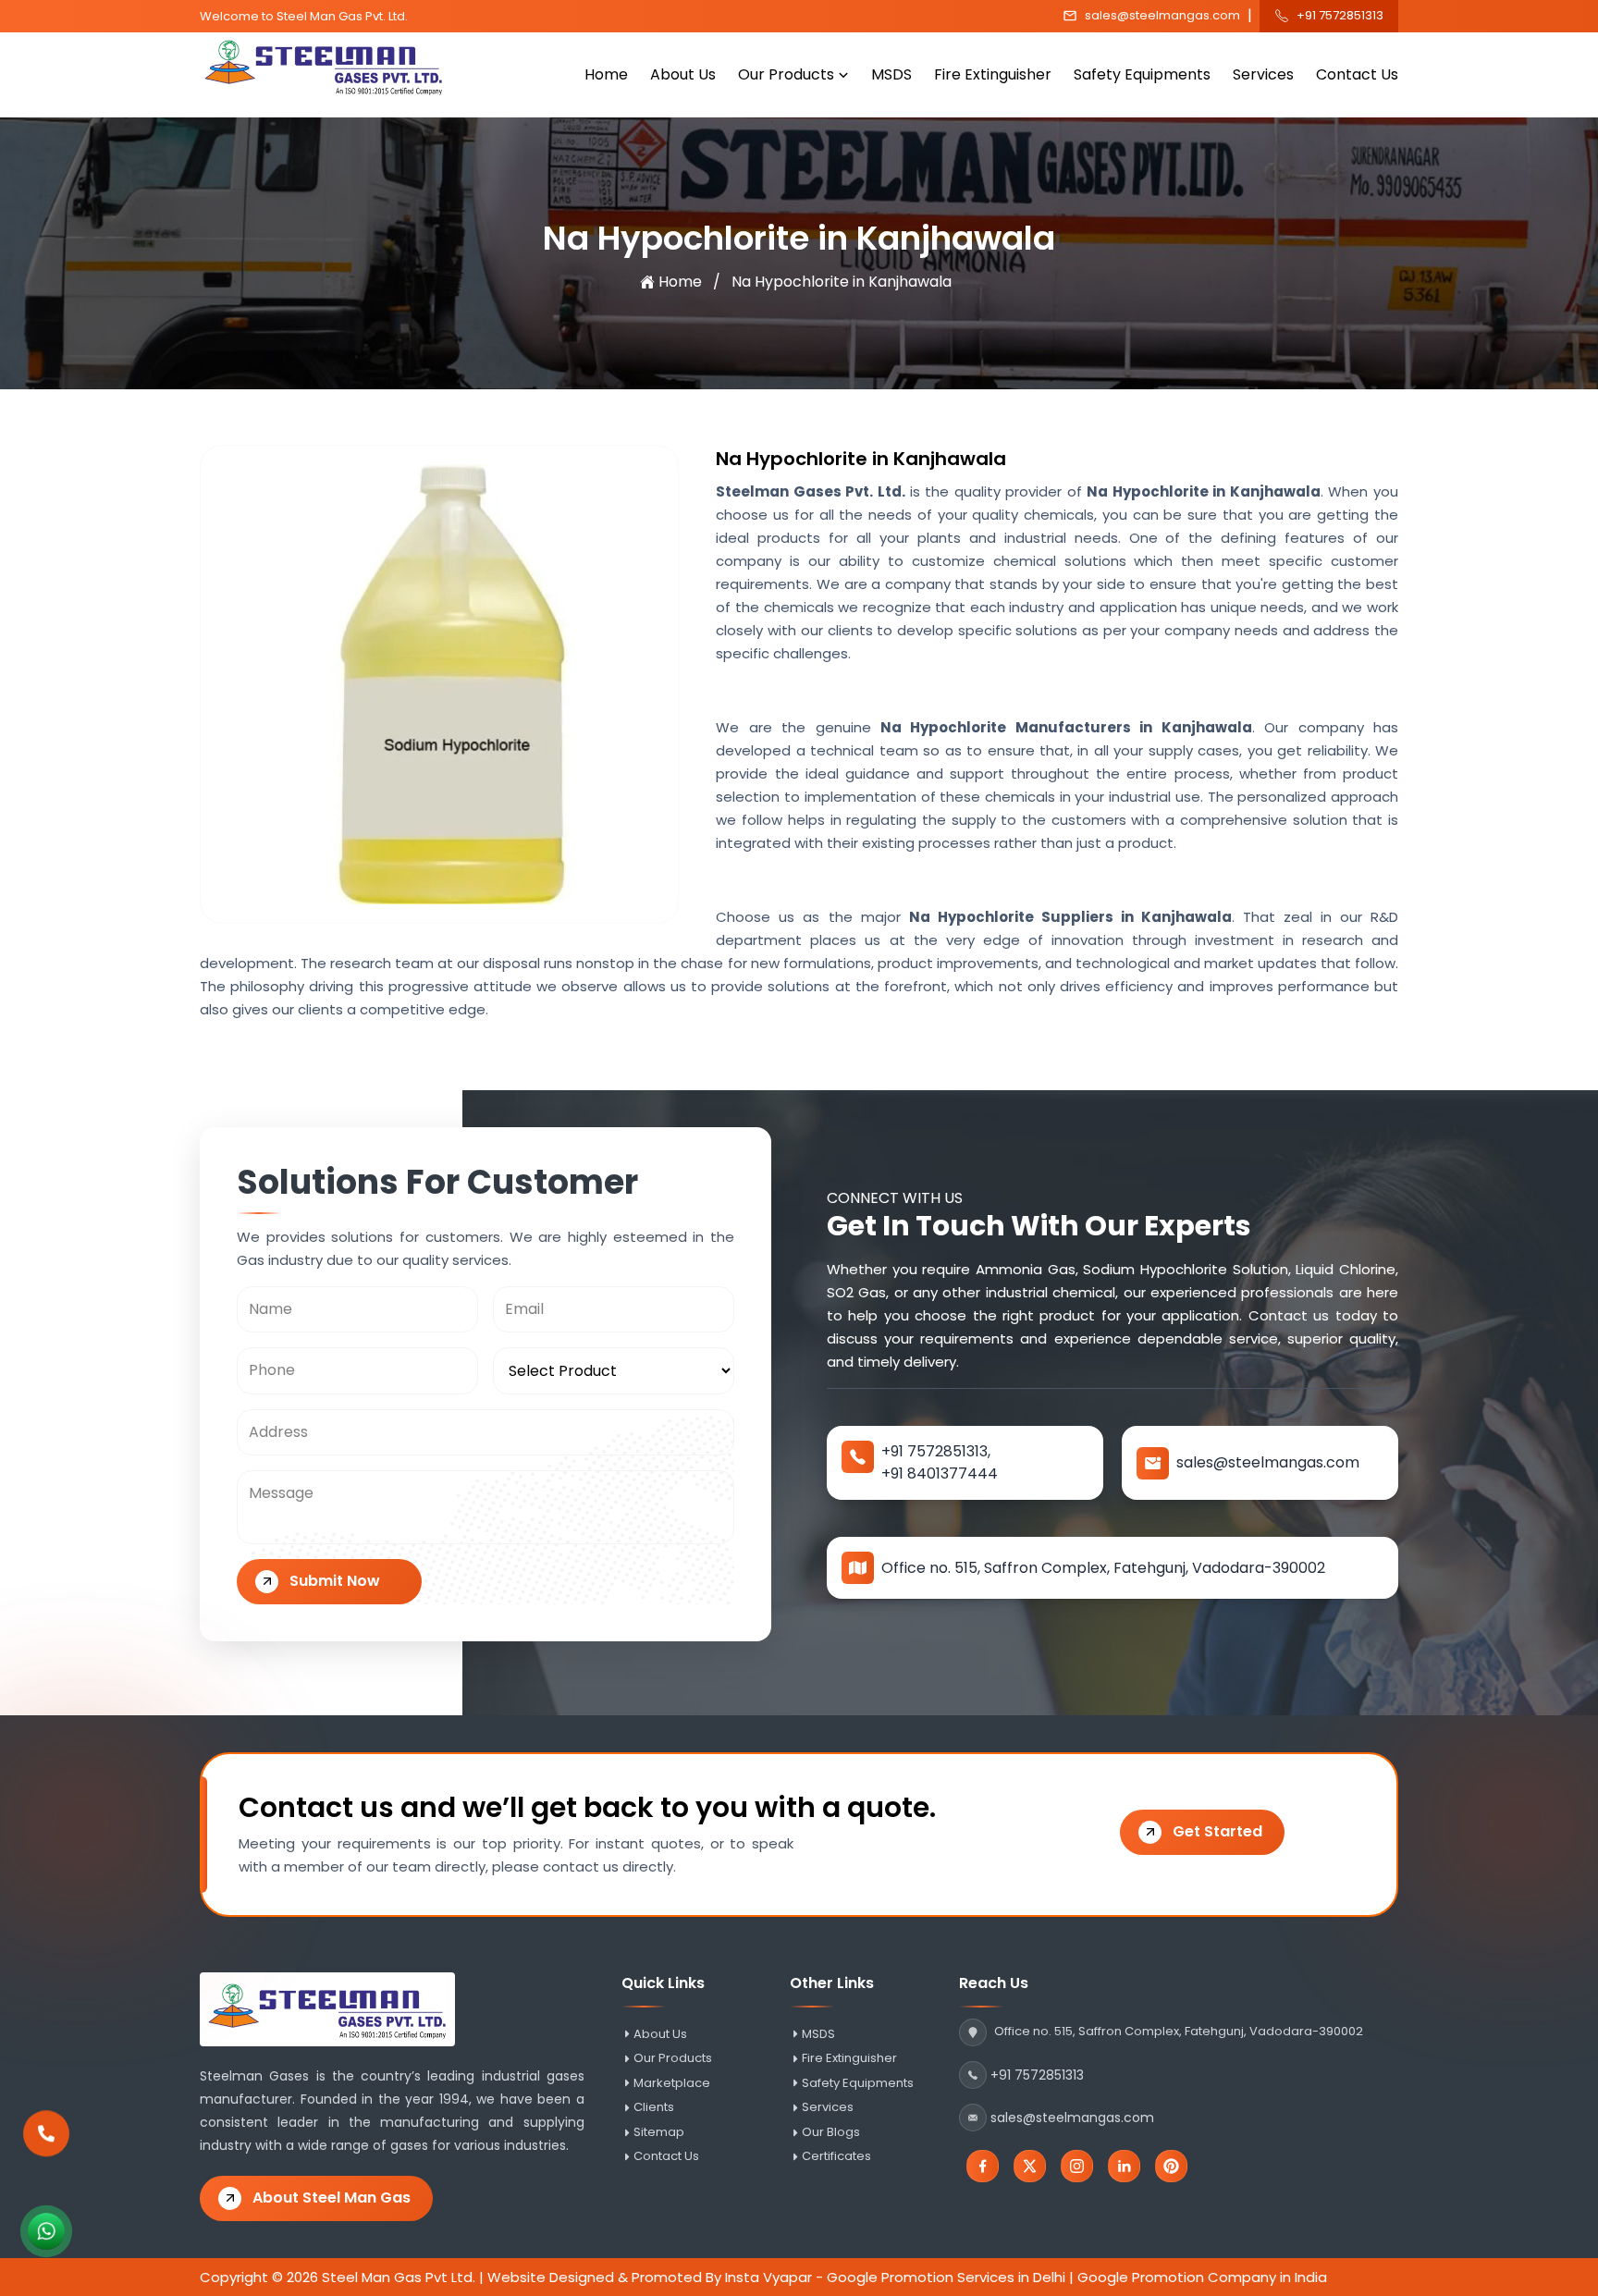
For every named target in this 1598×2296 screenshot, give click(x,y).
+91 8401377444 (940, 1473)
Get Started (1217, 1831)
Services (1263, 74)
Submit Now (335, 1581)
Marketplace (672, 2083)
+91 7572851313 (1340, 16)
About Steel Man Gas (332, 2198)
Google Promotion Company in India (1202, 2277)
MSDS (891, 74)
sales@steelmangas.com (1162, 16)
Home (606, 74)
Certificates (836, 2156)
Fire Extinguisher (993, 74)
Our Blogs (831, 2132)
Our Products (786, 74)
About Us (683, 74)
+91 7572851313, (936, 1451)
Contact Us (1357, 74)
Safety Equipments (1142, 74)
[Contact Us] (46, 2133)
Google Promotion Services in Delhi (946, 2277)
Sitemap (659, 2132)
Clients (654, 2107)
